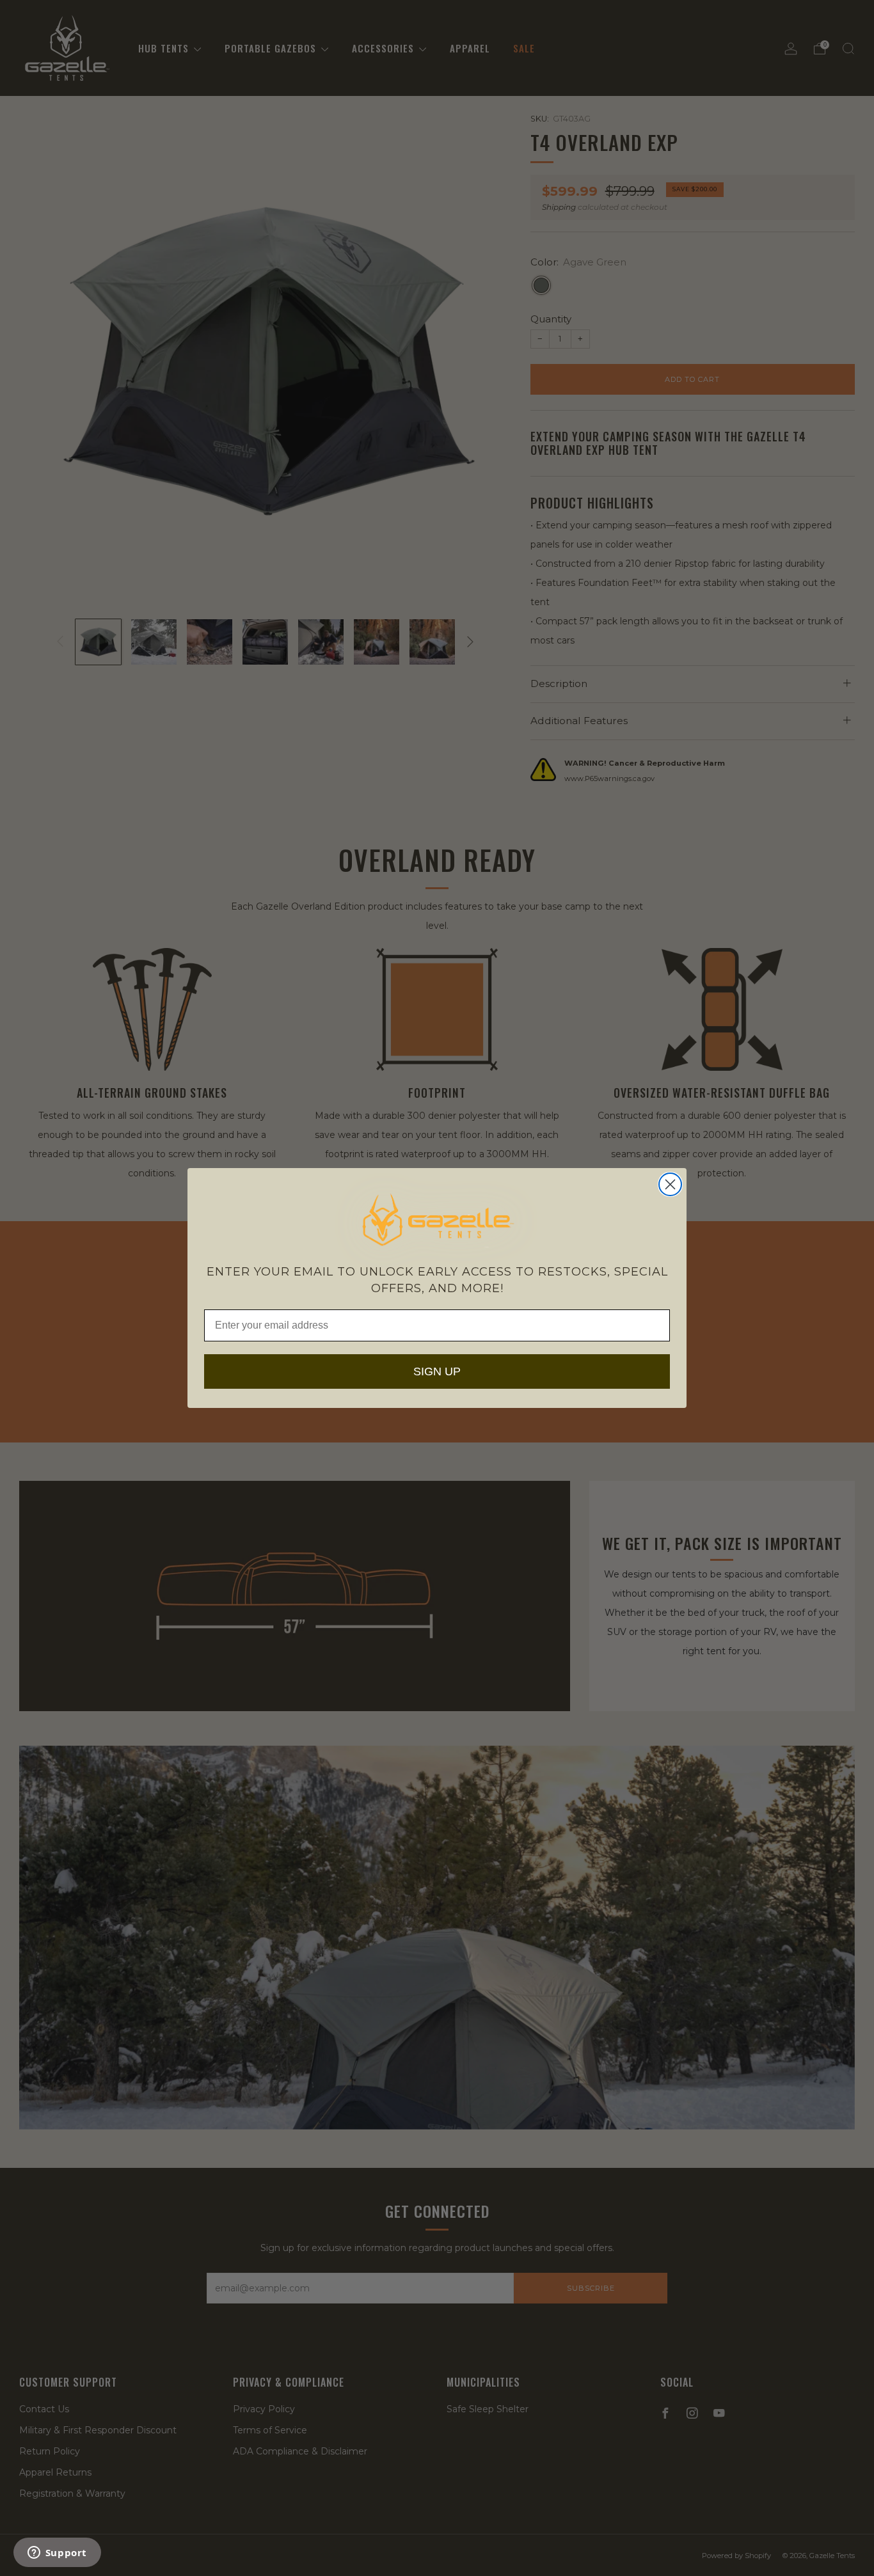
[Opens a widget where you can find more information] (57, 2554)
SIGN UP (437, 1371)
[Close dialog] (670, 1184)
